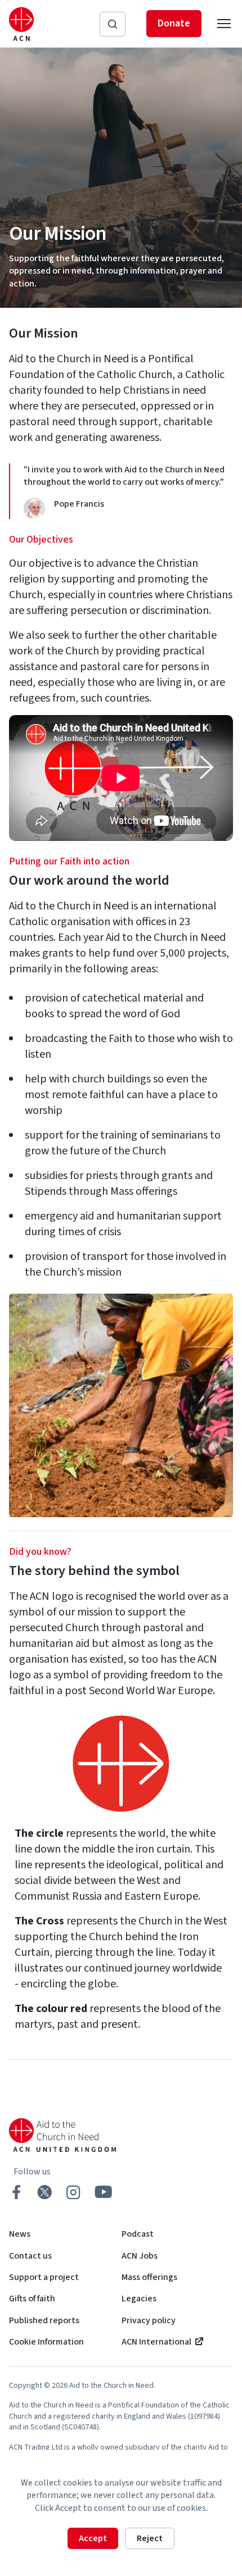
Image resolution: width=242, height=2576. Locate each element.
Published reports (44, 2320)
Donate (174, 23)
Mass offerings (149, 2277)
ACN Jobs (140, 2256)
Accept (93, 2538)
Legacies (139, 2299)
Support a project (44, 2277)
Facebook (16, 2192)
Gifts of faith (32, 2299)
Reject (150, 2538)
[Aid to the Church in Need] (21, 24)
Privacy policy (149, 2320)
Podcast (138, 2234)
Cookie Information (46, 2342)
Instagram (73, 2192)
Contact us (30, 2256)
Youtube (104, 2192)
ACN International (156, 2342)
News (20, 2234)
